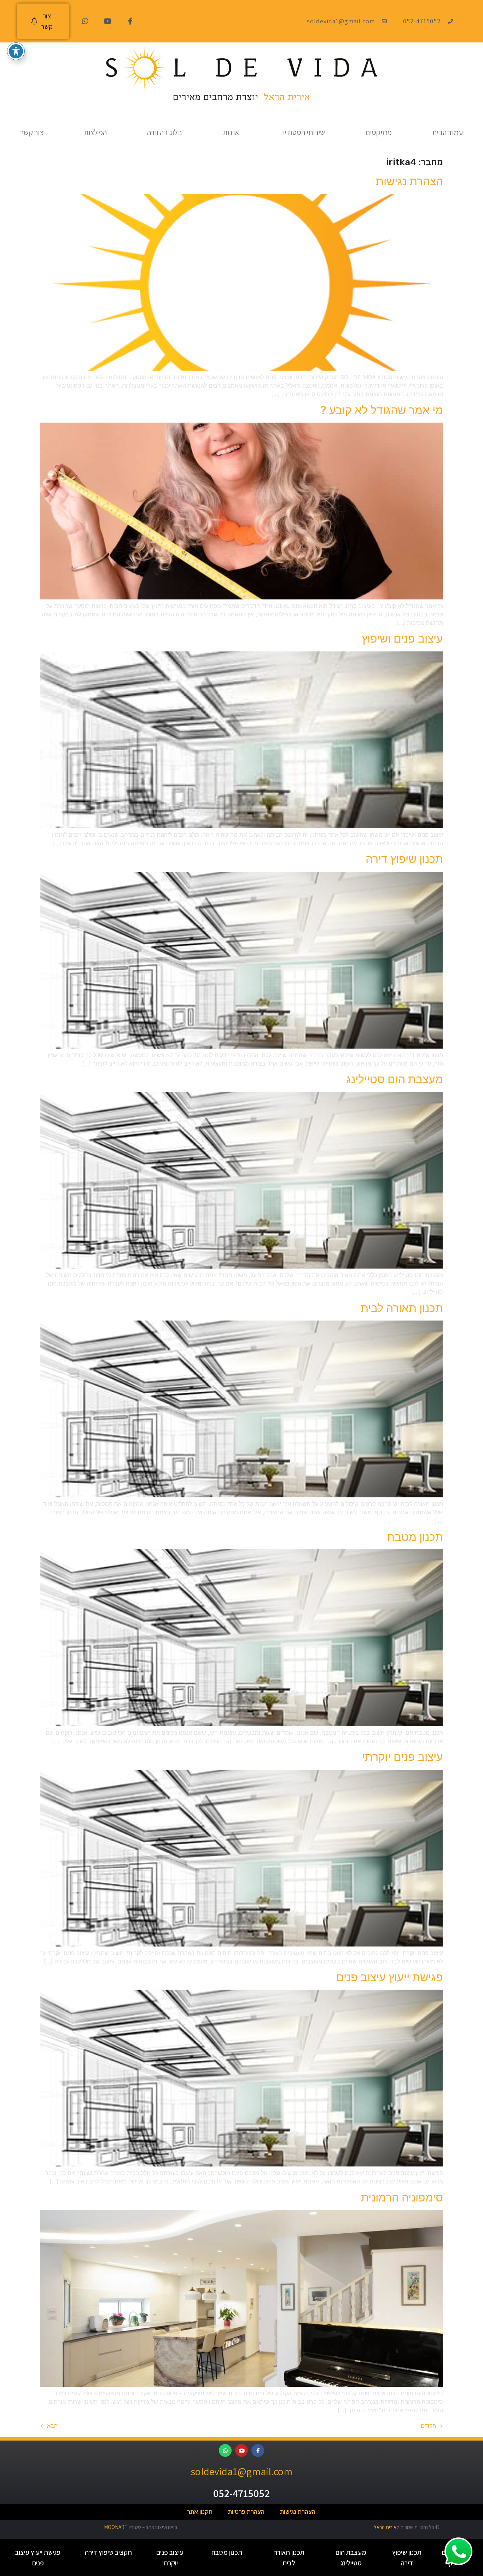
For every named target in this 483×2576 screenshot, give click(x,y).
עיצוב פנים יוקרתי (403, 1757)
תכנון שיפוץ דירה (404, 859)
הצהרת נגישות (409, 181)
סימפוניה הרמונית (402, 2197)
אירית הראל (385, 2527)
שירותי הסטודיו (304, 132)
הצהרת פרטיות (246, 2512)
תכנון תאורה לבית (402, 1308)
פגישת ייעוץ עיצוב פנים (390, 1977)
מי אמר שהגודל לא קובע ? (382, 410)
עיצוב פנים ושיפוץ (402, 639)
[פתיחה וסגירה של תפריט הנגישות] (16, 51)
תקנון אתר (200, 2512)
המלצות (95, 132)
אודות (231, 132)
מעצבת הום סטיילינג (395, 1079)
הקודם (432, 2426)
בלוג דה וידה (165, 132)
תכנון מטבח (415, 1537)
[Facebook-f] (130, 21)
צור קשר (32, 132)
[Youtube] (108, 21)
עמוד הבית (447, 132)
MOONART (116, 2527)
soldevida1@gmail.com (241, 2471)
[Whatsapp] (85, 21)
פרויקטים (379, 132)
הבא (49, 2426)
